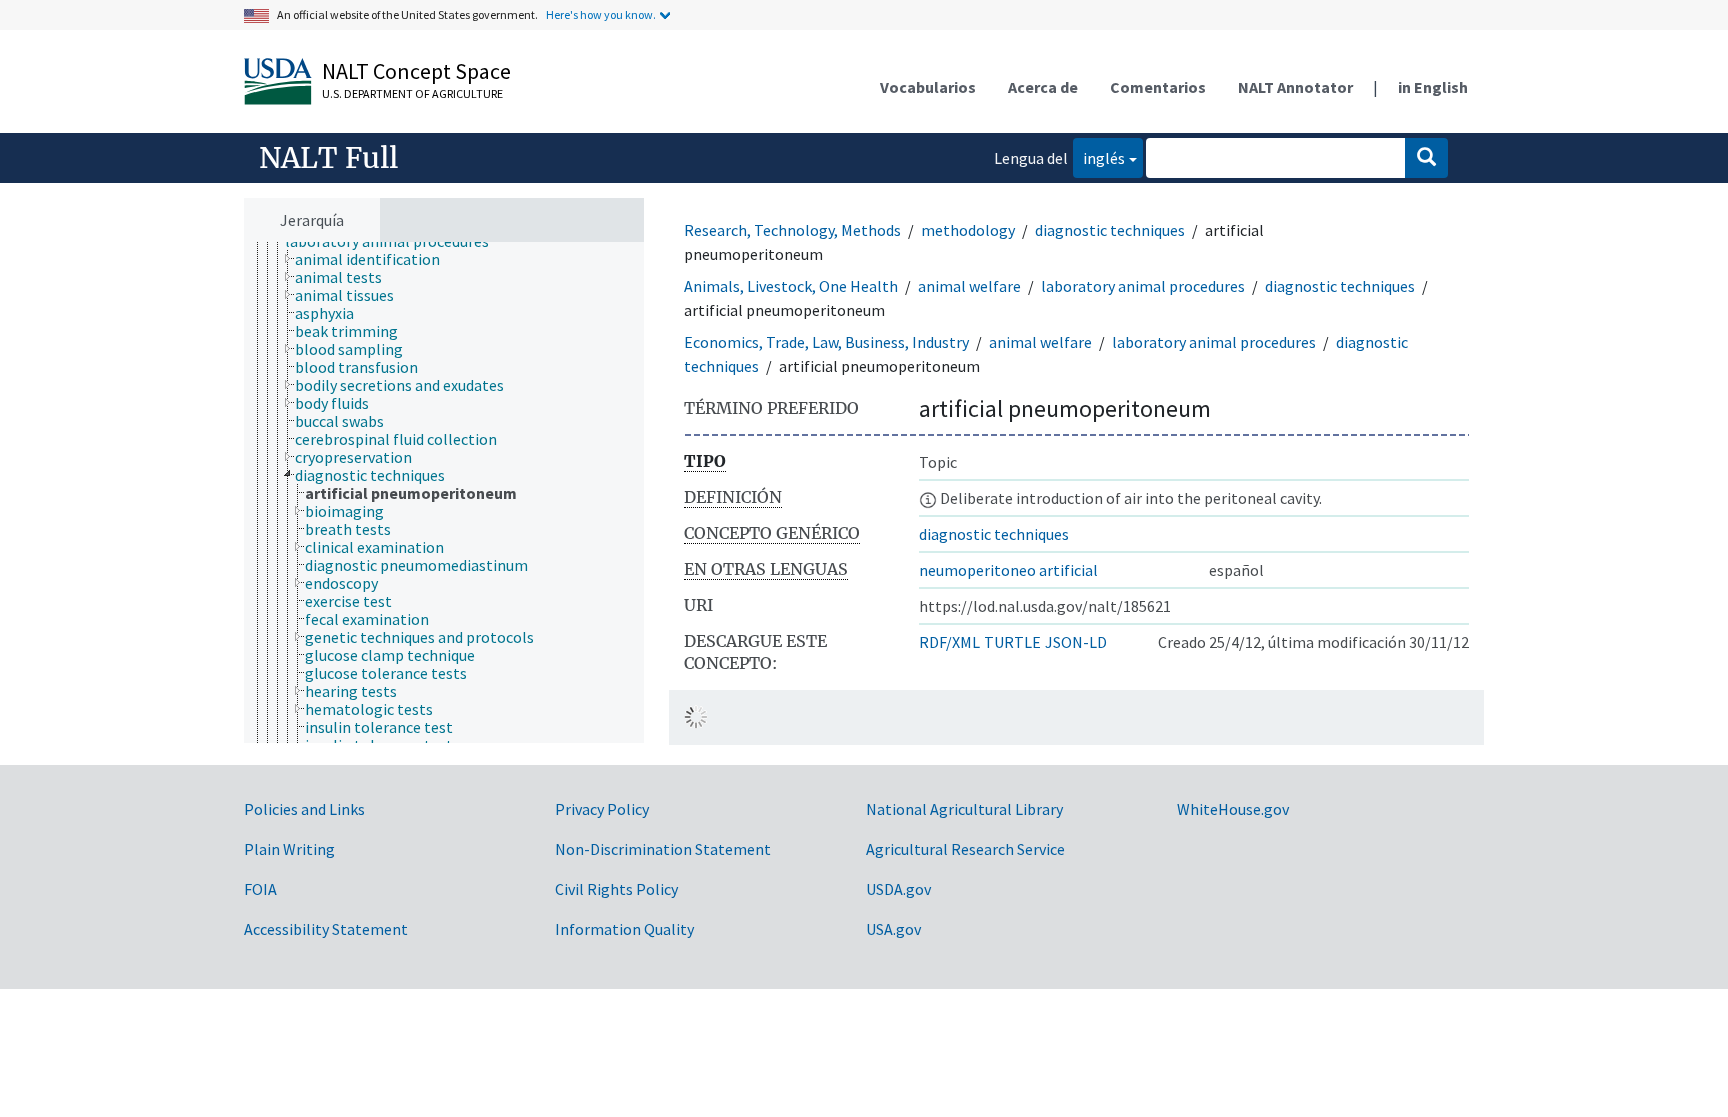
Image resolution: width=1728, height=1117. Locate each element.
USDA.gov (898, 889)
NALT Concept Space (416, 71)
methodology (968, 230)
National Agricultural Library (964, 809)
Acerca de (1043, 87)
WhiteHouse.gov (1233, 809)
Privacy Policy (602, 809)
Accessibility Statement (326, 929)
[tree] (444, 493)
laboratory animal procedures (1143, 286)
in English (1433, 87)
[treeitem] (376, 259)
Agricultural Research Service (965, 849)
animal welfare (969, 286)
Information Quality (624, 929)
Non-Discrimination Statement (663, 849)
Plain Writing (289, 849)
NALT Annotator (1295, 87)
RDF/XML (949, 642)
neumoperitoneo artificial (1008, 570)
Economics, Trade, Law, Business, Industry (826, 342)
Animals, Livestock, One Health (791, 286)
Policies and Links (304, 809)
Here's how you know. (601, 14)
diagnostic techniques (1110, 230)
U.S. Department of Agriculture (412, 93)
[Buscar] (1426, 158)
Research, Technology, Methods (792, 230)
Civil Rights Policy (616, 889)
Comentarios (1158, 87)
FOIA (260, 889)
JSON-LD (1076, 642)
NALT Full (328, 158)
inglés (1099, 157)
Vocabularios (928, 87)
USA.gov (893, 929)
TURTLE (1012, 642)
